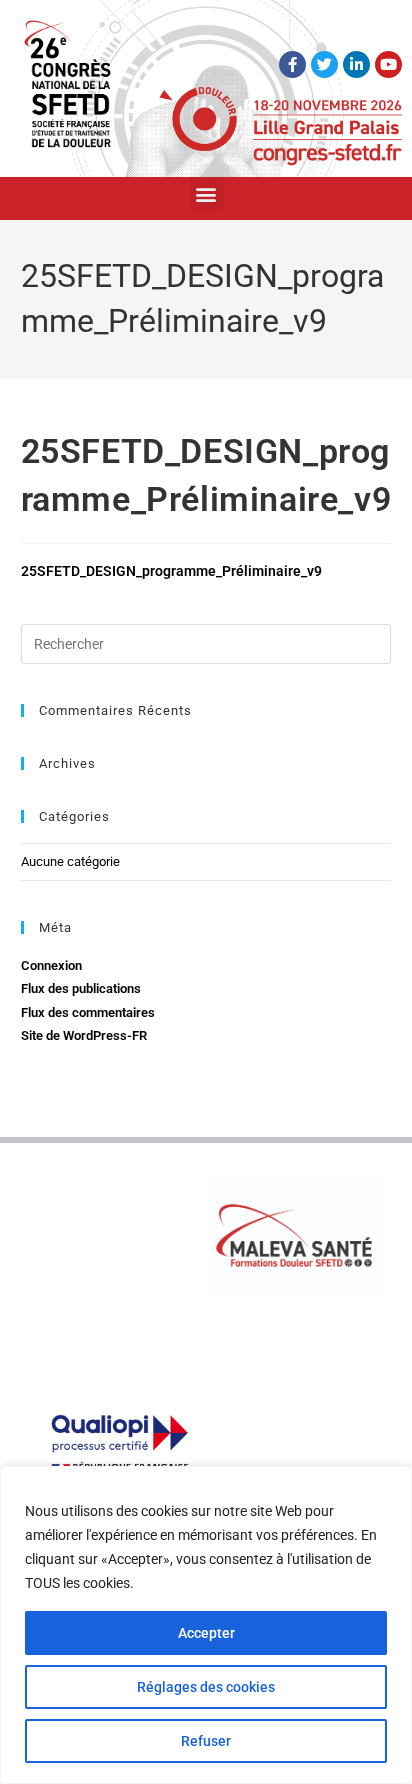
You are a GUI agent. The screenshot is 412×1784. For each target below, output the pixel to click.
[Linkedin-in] (356, 64)
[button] (206, 193)
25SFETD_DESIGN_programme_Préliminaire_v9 (171, 571)
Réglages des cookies (206, 1687)
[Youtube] (388, 64)
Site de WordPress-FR (84, 1035)
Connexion (51, 965)
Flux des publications (81, 988)
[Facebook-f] (292, 64)
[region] (206, 1625)
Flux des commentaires (88, 1012)
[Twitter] (324, 64)
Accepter (206, 1633)
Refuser (206, 1741)
